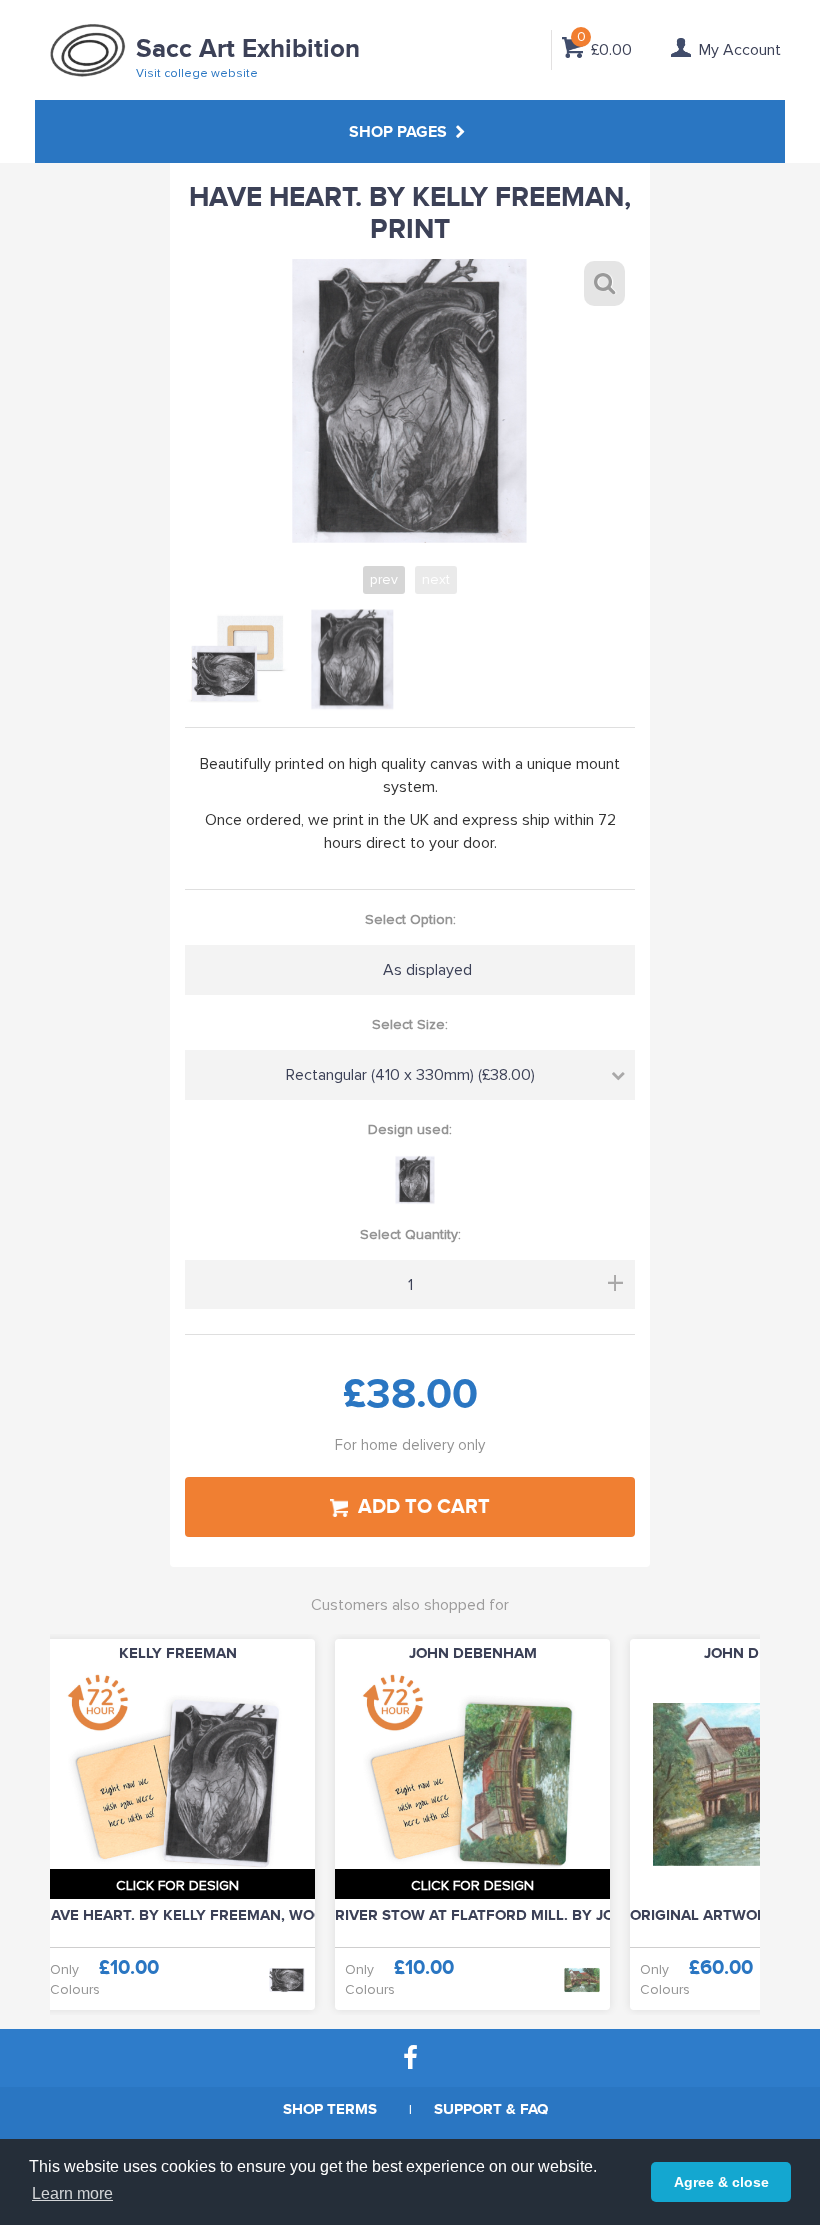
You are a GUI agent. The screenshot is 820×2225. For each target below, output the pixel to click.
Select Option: (410, 919)
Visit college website (197, 73)
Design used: (410, 1129)
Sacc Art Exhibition (248, 49)
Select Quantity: (410, 1234)
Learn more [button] (72, 2193)
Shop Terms (330, 2109)
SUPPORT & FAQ (491, 2109)
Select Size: (410, 1024)
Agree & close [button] (721, 2182)
